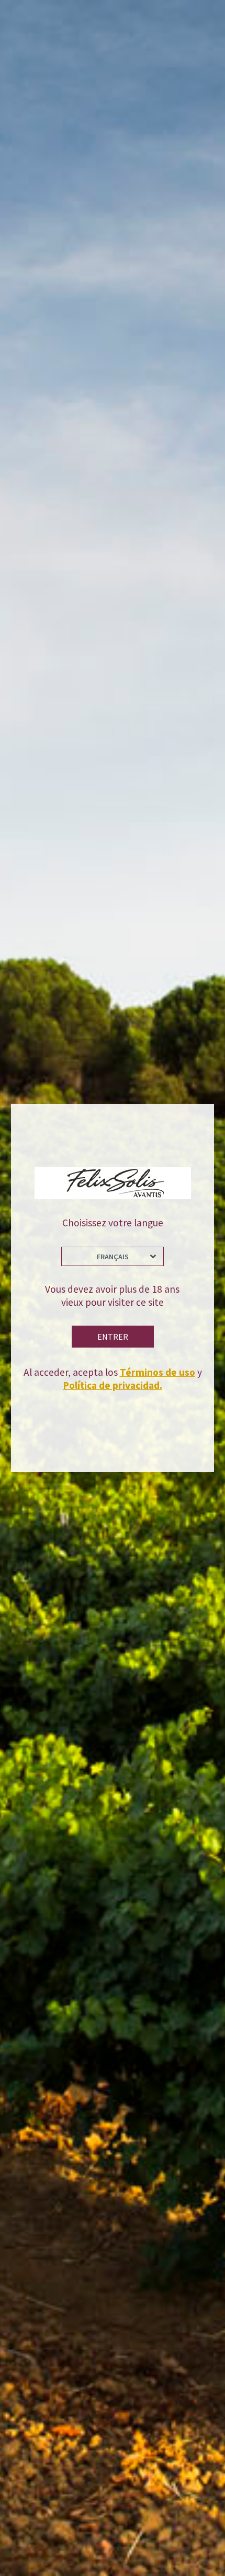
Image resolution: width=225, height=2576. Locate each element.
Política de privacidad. (113, 1385)
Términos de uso (157, 1372)
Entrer (113, 1337)
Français (113, 1257)
